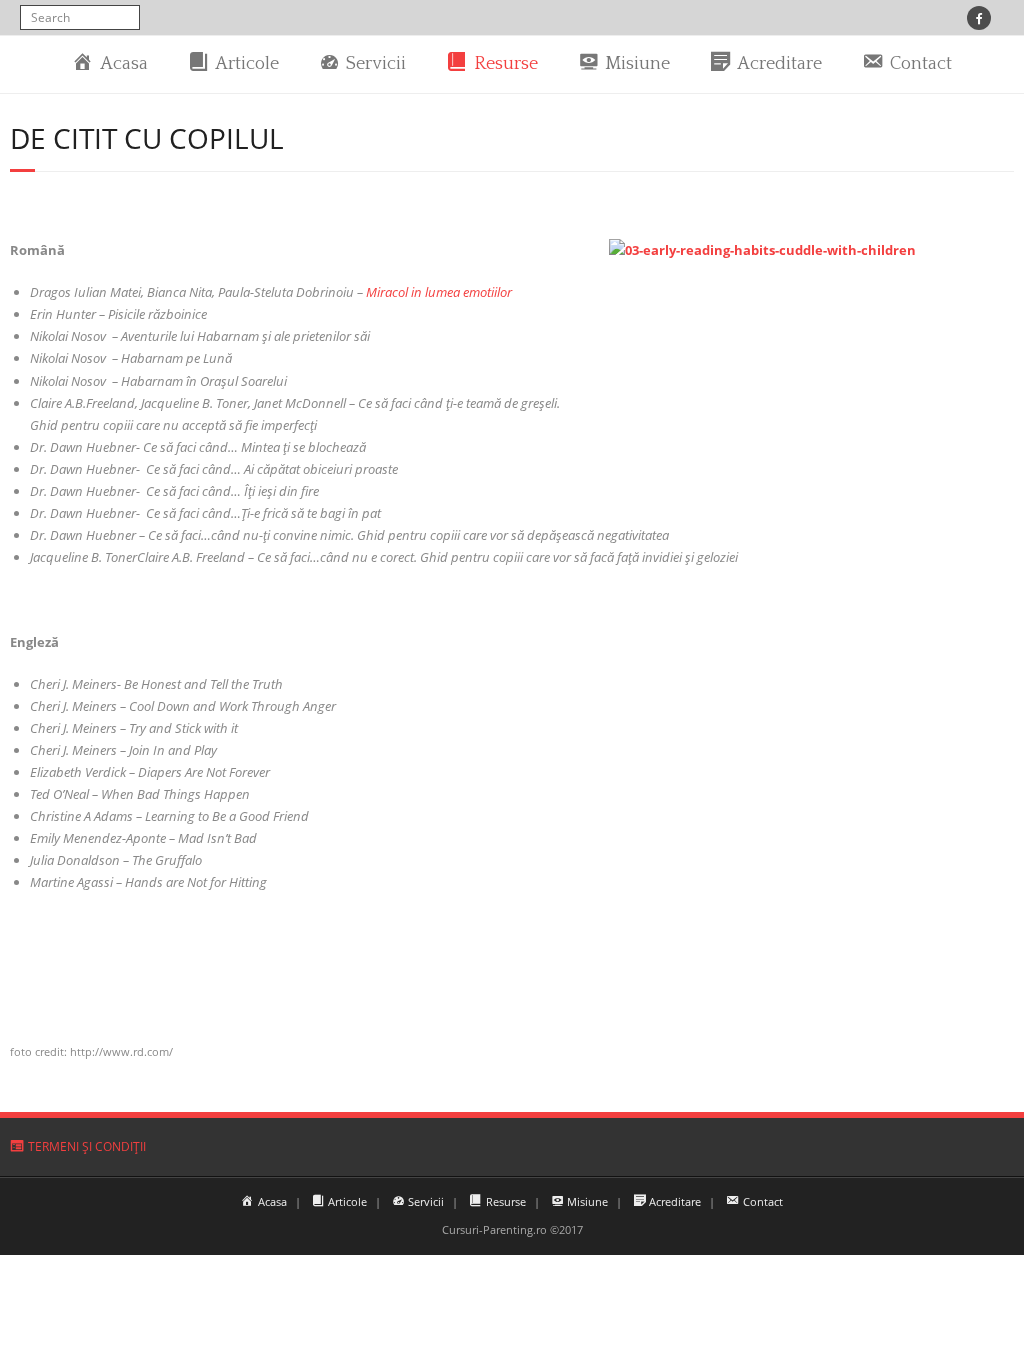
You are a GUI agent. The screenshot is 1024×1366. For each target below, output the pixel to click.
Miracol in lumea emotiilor (439, 292)
